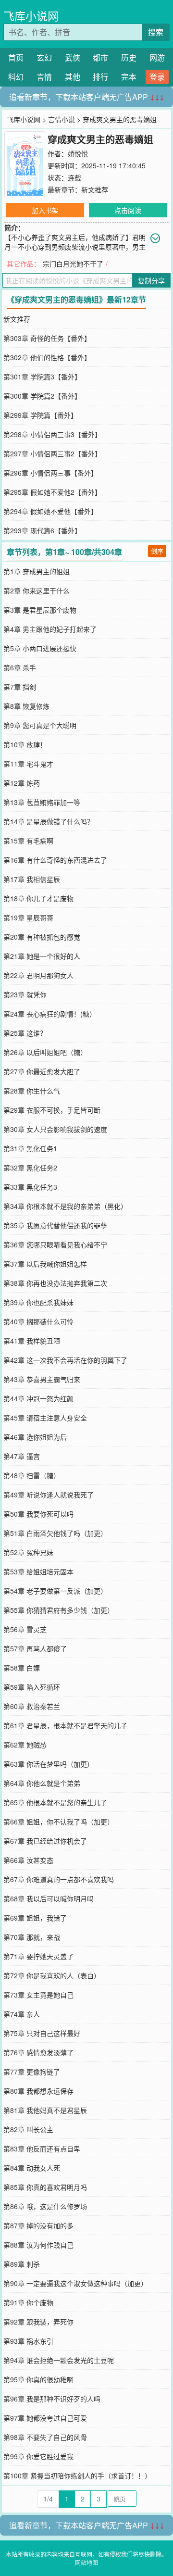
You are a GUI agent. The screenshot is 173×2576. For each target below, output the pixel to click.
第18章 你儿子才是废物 (38, 898)
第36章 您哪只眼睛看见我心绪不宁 (55, 1244)
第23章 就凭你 (25, 994)
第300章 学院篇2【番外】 (42, 396)
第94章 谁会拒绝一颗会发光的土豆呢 (59, 2360)
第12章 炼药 (22, 783)
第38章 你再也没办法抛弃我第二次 (55, 1283)
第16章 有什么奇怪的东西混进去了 (55, 860)
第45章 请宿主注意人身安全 (45, 1418)
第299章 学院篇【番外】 (40, 415)
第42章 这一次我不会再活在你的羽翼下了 (65, 1360)
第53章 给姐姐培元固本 (38, 1571)
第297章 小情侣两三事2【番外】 (52, 453)
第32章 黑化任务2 (30, 1168)
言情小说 (62, 119)
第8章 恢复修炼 (26, 706)
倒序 (157, 551)
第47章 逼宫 (22, 1456)
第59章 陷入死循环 (32, 1687)
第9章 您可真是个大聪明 (40, 725)
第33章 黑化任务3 (30, 1187)
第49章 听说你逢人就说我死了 (49, 1495)
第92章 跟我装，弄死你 (38, 2322)
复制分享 (151, 280)
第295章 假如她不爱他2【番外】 (52, 492)
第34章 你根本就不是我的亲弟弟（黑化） (65, 1206)
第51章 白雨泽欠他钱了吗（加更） (55, 1533)
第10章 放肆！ (25, 744)
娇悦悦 (78, 153)
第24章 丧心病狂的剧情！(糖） (50, 1014)
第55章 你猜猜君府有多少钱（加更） (59, 1610)
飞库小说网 (31, 16)
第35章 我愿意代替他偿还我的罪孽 (55, 1225)
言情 (44, 77)
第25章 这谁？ (25, 1033)
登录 (157, 77)
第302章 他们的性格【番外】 (47, 357)
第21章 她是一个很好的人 (42, 956)
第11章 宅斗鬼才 (28, 764)
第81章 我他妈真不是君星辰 (45, 2110)
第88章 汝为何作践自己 (38, 2245)
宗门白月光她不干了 (73, 264)
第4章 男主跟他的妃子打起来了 (50, 629)
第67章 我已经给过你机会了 (45, 1841)
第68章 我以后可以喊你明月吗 (49, 1898)
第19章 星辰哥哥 (28, 917)
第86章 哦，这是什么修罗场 (45, 2206)
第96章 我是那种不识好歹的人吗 (52, 2399)
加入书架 (45, 210)
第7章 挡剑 (20, 687)
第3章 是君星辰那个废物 (40, 610)
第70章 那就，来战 (32, 1937)
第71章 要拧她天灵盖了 (38, 1956)
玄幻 (44, 57)
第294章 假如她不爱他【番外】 (50, 511)
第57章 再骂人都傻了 (35, 1648)
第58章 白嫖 (22, 1668)
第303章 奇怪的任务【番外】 (47, 338)
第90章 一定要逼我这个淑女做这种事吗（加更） (75, 2283)
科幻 (16, 77)
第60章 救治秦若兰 (32, 1706)
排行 (100, 77)
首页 (16, 57)
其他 (73, 77)
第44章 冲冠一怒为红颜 (38, 1398)
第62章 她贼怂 (25, 1745)
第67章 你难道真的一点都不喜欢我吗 (59, 1879)
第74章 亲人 (22, 2014)
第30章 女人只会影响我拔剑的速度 (55, 1129)
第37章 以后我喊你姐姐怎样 (45, 1264)
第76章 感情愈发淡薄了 (38, 2052)
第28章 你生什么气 (32, 1091)
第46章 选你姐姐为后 (35, 1437)
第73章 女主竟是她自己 (38, 1995)
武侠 (73, 57)
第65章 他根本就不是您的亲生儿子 (55, 1802)
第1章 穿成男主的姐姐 (37, 571)
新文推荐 (95, 189)
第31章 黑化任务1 (30, 1148)
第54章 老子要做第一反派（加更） (55, 1591)
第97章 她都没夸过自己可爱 (45, 2418)
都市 (100, 57)
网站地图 (86, 2562)
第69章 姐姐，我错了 (35, 1918)
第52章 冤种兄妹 (28, 1552)
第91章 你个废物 (28, 2302)
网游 (157, 57)
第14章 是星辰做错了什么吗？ (49, 821)
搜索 (156, 32)
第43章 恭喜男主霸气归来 (42, 1379)
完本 (129, 77)
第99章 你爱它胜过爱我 (38, 2456)
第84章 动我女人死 (32, 2168)
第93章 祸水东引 (28, 2341)
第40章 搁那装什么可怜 (38, 1321)
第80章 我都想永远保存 (38, 2091)
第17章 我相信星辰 (32, 879)
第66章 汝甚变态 (28, 1860)
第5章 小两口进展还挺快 (40, 648)
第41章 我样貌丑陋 (32, 1341)
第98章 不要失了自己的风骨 (45, 2437)
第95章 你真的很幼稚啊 (38, 2379)
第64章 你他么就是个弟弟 (42, 1783)
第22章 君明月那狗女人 (38, 975)
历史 (129, 57)
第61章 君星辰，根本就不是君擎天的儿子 (65, 1725)
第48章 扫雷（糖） (32, 1475)
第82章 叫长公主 (28, 2129)
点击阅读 (128, 210)
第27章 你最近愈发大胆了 (42, 1071)
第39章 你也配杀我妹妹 (38, 1302)
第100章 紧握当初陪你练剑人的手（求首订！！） (77, 2475)
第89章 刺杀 (22, 2264)
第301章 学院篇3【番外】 (42, 377)
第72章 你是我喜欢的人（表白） (52, 1975)
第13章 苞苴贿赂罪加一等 (42, 802)
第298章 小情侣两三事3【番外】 (52, 434)
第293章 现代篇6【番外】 (42, 530)
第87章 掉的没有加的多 (38, 2225)
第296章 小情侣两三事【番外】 (50, 473)
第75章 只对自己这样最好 (42, 2033)
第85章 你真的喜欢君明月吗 (45, 2187)
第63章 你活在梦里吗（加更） (49, 1764)
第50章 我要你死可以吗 (38, 1514)
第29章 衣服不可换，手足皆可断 (52, 1110)
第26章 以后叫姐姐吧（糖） (45, 1052)
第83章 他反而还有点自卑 (42, 2149)
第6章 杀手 (20, 667)
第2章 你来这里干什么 (37, 591)
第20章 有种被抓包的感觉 (42, 937)
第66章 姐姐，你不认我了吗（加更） (59, 1822)
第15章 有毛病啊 (28, 841)
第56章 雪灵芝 (25, 1629)
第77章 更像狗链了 (32, 2072)
